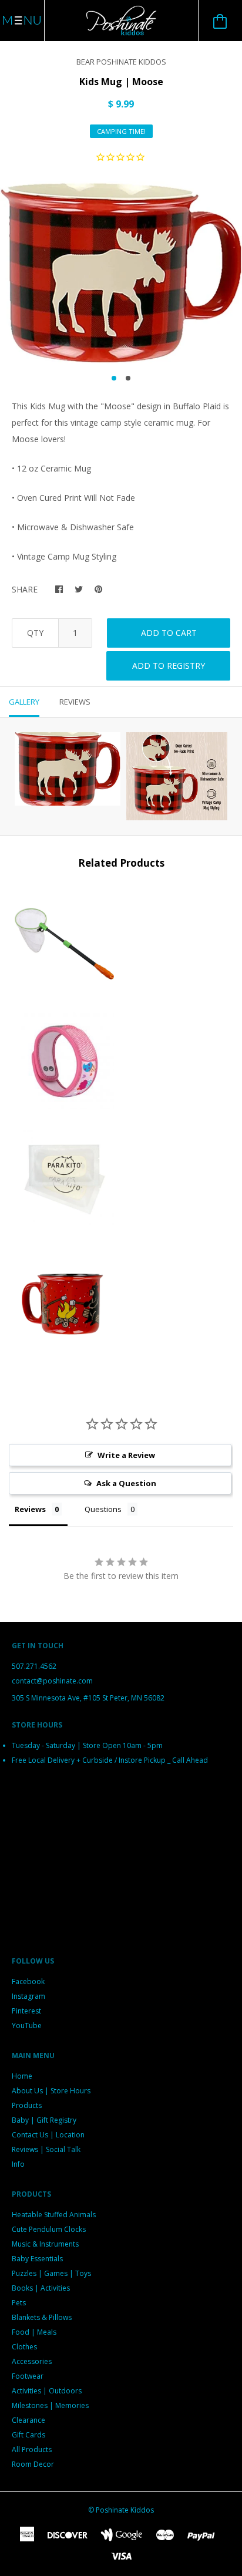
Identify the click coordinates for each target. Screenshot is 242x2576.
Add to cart (169, 633)
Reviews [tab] (75, 702)
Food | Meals (34, 2332)
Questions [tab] (103, 1509)
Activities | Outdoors (47, 2391)
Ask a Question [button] (126, 1483)
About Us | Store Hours (51, 2091)
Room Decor (33, 2464)
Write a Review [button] (126, 1455)
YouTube (27, 2026)
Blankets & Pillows (42, 2317)
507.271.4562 (34, 1666)
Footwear (28, 2376)
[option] (121, 272)
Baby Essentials (37, 2259)
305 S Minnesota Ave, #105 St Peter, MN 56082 (88, 1698)
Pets (19, 2303)
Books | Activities (41, 2288)
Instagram (28, 1996)
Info (18, 2164)
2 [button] (128, 378)
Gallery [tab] (24, 702)
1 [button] (114, 378)
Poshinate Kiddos (125, 2510)
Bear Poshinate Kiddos (121, 62)
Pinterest (26, 2011)
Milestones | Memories (50, 2405)
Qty (35, 633)
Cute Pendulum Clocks (49, 2229)
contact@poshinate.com (52, 1681)
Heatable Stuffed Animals (54, 2215)
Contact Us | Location (48, 2135)
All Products (32, 2449)
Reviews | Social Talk (46, 2149)
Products (27, 2105)
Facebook (28, 1981)
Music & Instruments (45, 2244)
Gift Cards (28, 2435)
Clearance (28, 2420)
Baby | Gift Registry (44, 2120)
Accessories (32, 2361)
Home (22, 2076)
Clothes (24, 2347)
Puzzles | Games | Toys (51, 2273)
